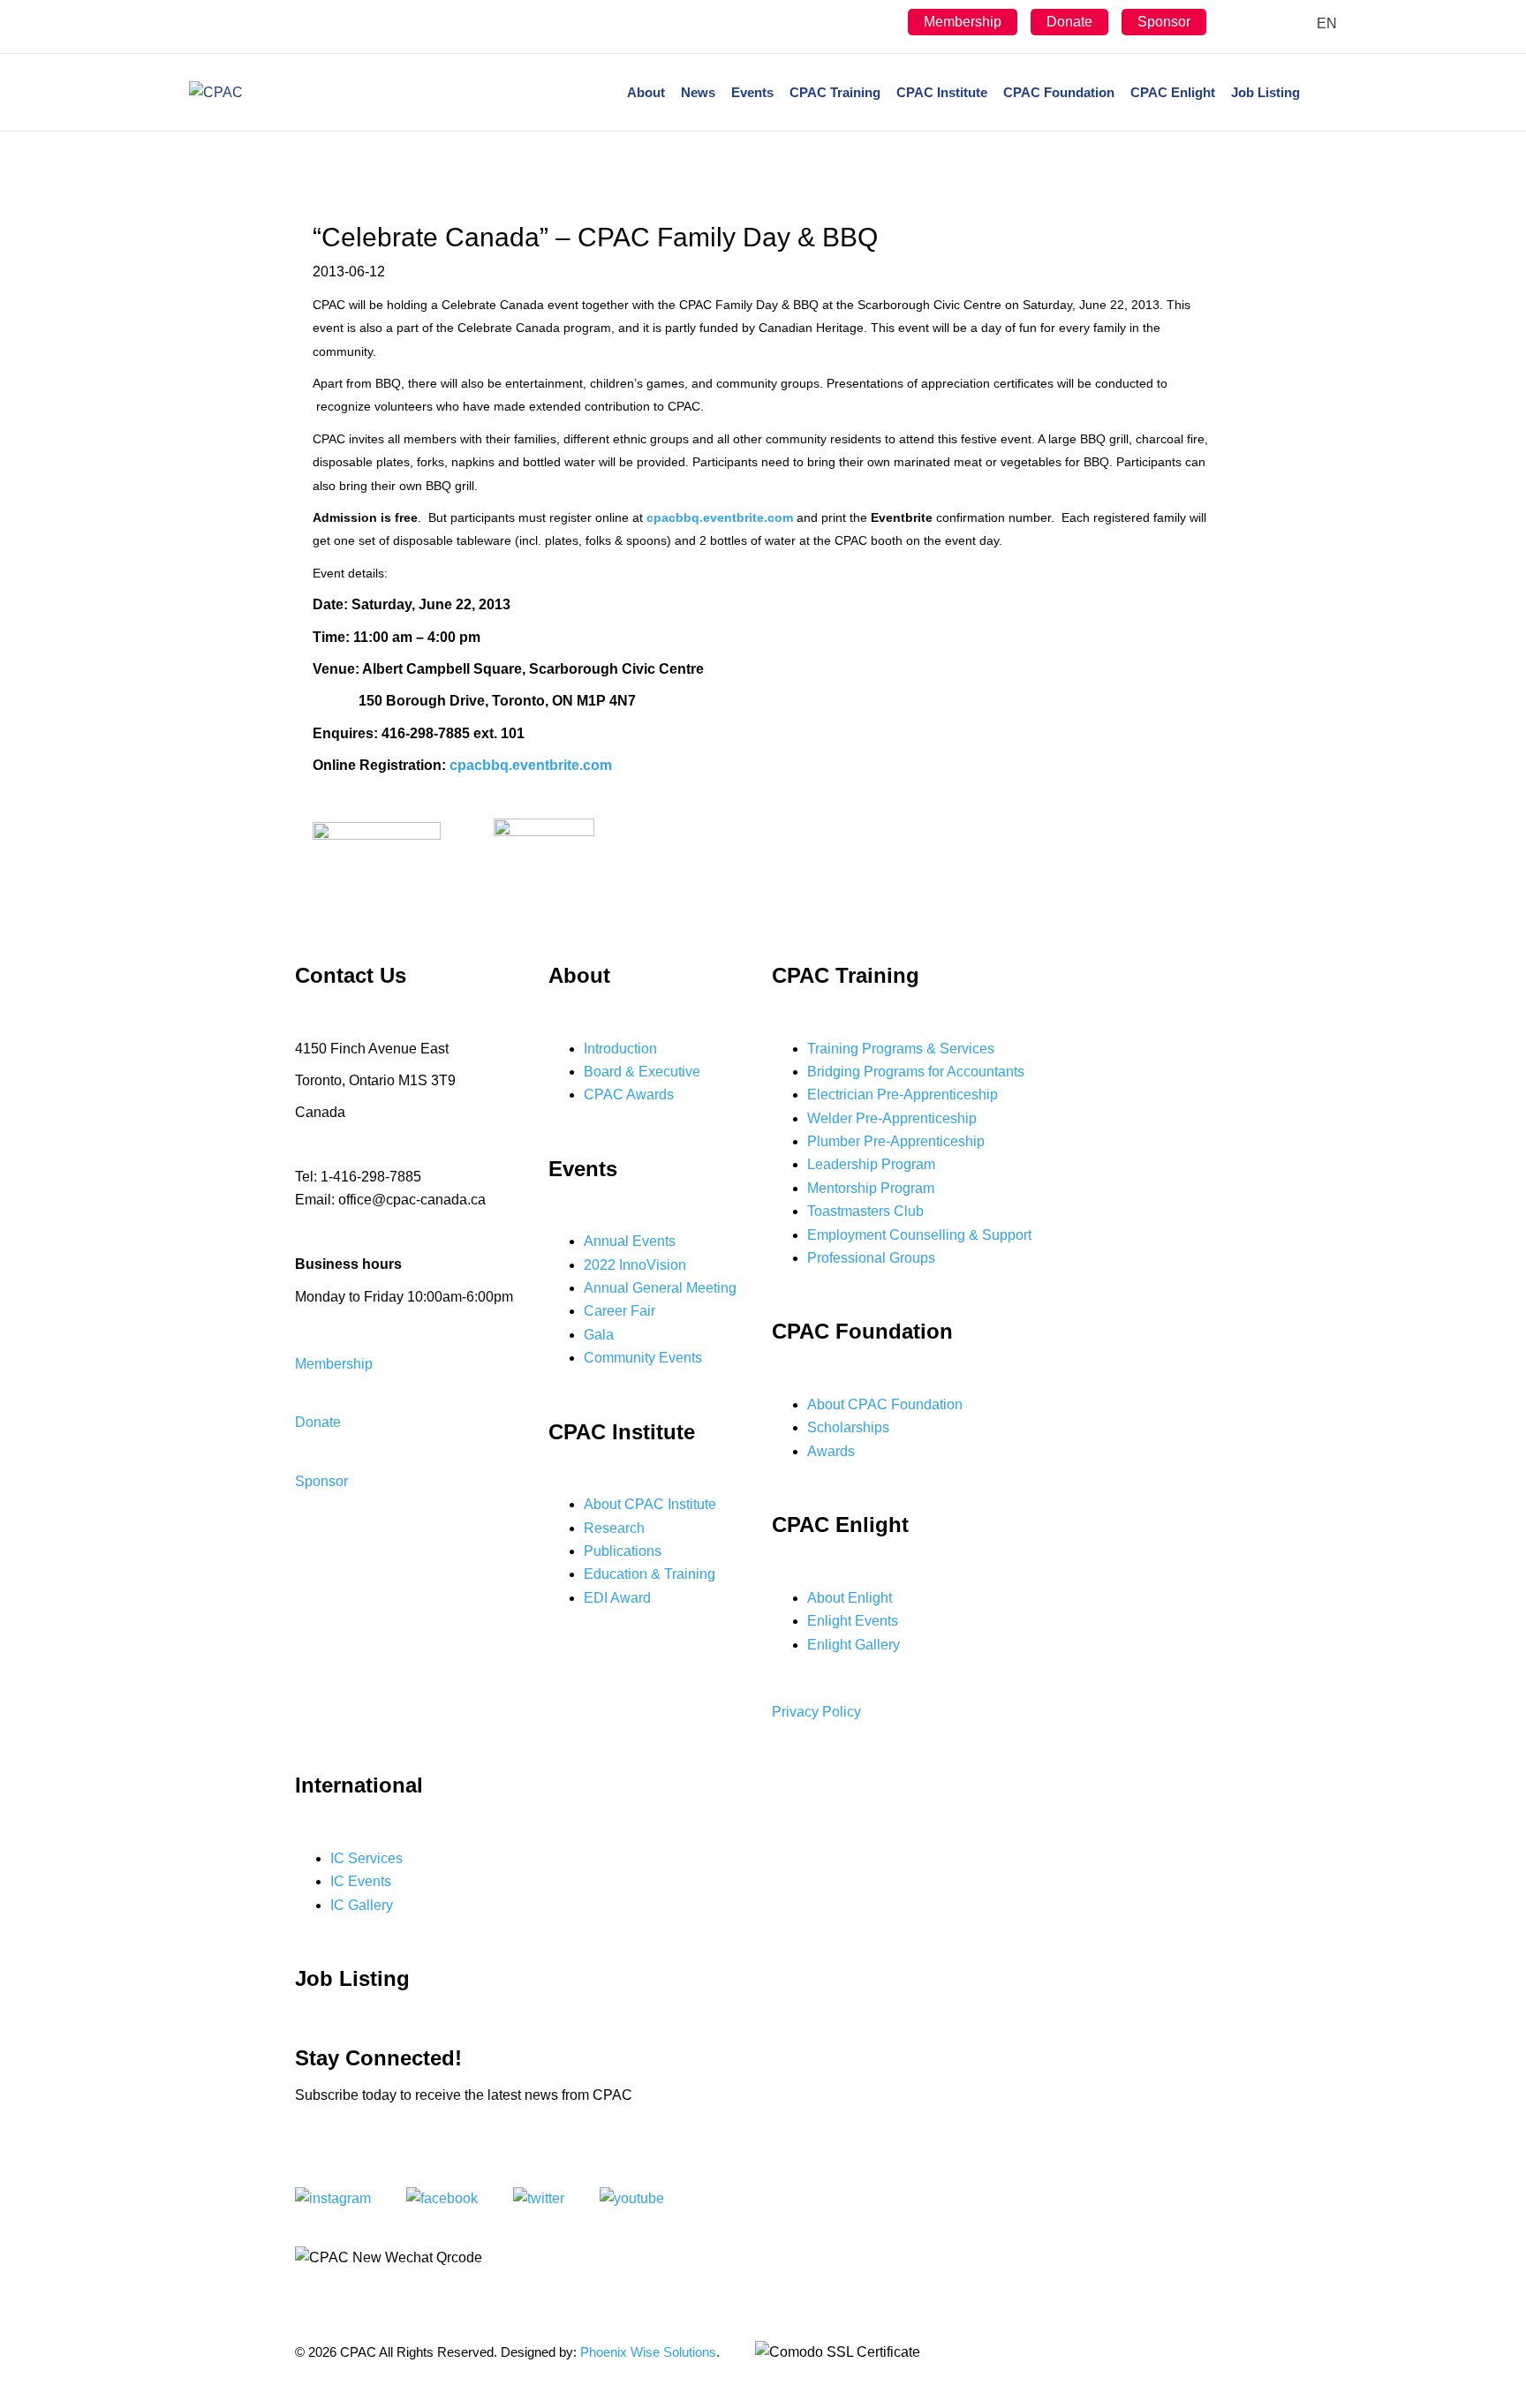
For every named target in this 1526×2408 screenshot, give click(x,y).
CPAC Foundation (1059, 92)
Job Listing (1265, 92)
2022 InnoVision (635, 1265)
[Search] (1322, 93)
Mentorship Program (871, 1188)
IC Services (366, 1858)
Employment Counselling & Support (919, 1235)
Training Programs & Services (901, 1049)
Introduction (620, 1049)
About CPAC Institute (650, 1504)
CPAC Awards (629, 1095)
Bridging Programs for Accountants (916, 1072)
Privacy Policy (816, 1712)
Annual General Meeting (660, 1288)
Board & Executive (642, 1072)
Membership (963, 22)
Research (614, 1528)
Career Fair (619, 1311)
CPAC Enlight (1173, 92)
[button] (334, 1364)
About (646, 92)
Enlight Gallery (854, 1645)
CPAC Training (835, 92)
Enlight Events (853, 1621)
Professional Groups (871, 1258)
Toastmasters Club (865, 1211)
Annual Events (630, 1241)
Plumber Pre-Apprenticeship (896, 1141)
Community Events (643, 1358)
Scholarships (848, 1427)
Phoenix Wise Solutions (648, 2352)
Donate (1069, 22)
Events (752, 92)
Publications (623, 1551)
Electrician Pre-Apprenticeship (903, 1095)
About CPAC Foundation (885, 1404)
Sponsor (1164, 22)
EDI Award (617, 1598)
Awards (831, 1451)
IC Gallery (362, 1905)
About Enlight (850, 1598)
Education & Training (650, 1574)
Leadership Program (871, 1164)
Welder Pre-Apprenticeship (892, 1118)
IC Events (361, 1881)
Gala (599, 1335)
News (698, 92)
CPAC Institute (942, 92)
